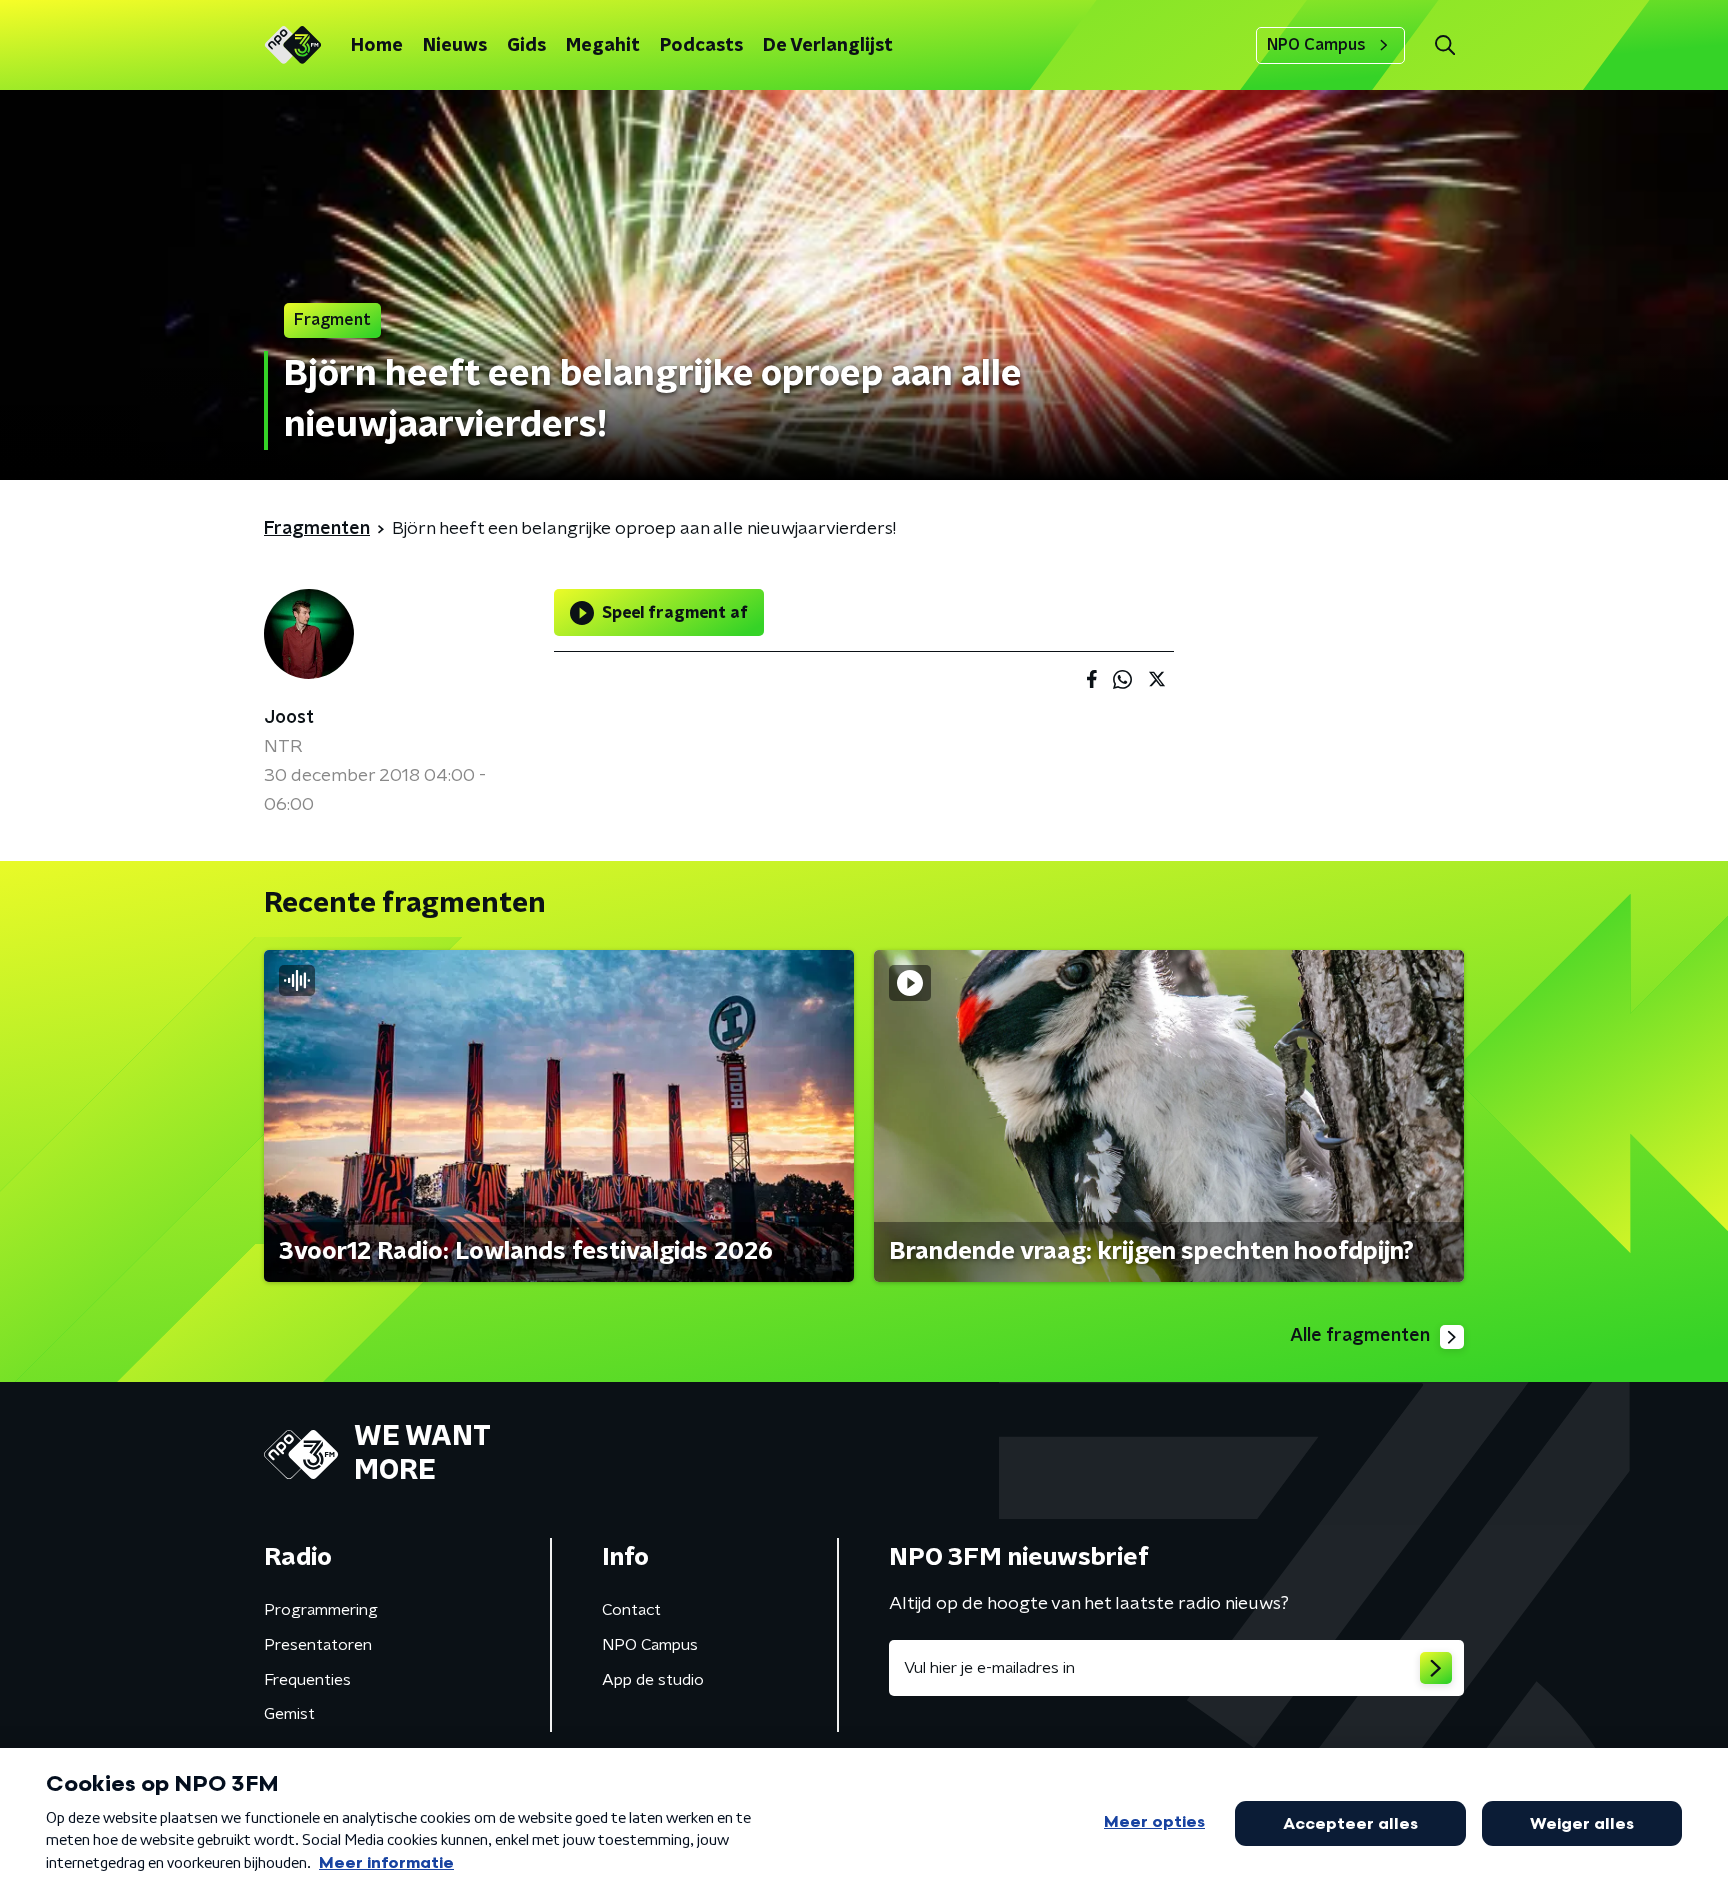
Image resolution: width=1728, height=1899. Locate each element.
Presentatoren (318, 1645)
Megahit (603, 46)
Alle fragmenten (1360, 1336)
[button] (1444, 45)
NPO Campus (1316, 45)
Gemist (289, 1714)
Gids (526, 46)
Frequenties (307, 1680)
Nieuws (455, 46)
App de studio (653, 1680)
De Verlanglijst (828, 46)
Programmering (321, 1610)
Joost (289, 718)
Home (377, 46)
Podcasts (701, 46)
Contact (631, 1610)
